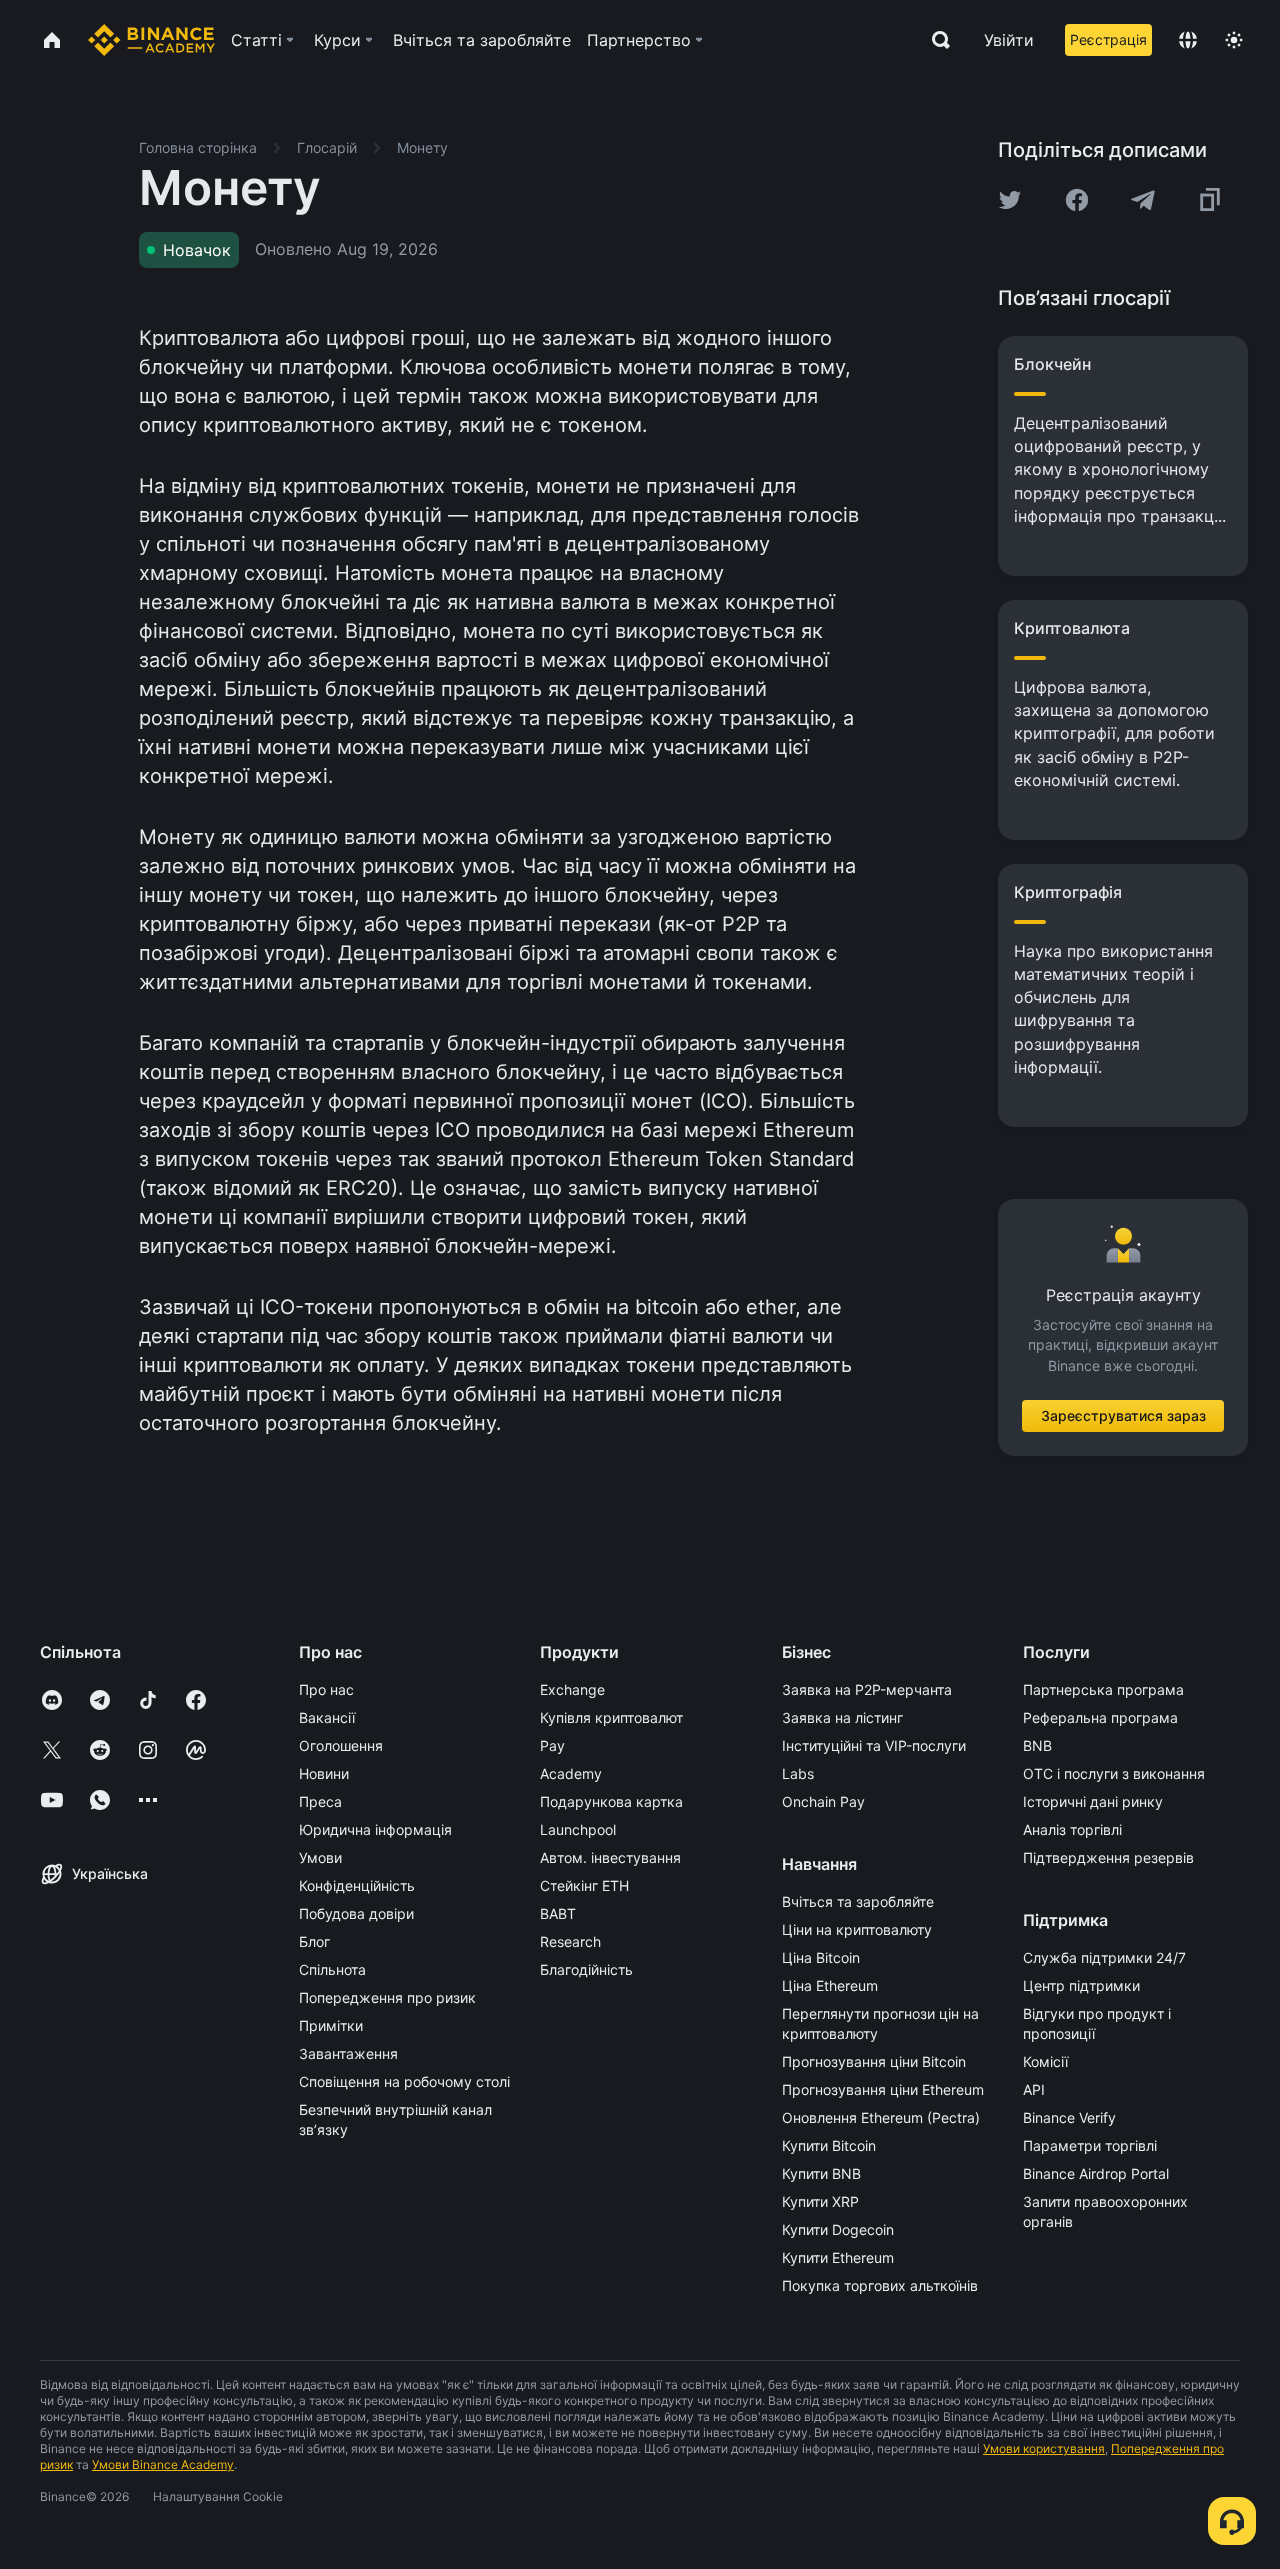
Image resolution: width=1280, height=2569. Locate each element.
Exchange (572, 1689)
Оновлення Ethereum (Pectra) (881, 2117)
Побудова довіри (356, 1913)
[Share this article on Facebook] (1077, 200)
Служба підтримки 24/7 (1104, 1957)
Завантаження (348, 2053)
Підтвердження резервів (1108, 1857)
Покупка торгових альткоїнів (880, 2285)
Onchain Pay (823, 1801)
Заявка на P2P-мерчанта (867, 1689)
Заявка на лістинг (842, 1717)
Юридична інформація (375, 1829)
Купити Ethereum (838, 2257)
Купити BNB (821, 2173)
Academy (571, 1773)
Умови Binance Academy (163, 2464)
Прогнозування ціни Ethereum (883, 2089)
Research (570, 1941)
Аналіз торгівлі (1072, 1829)
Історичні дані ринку (1093, 1801)
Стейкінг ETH (584, 1885)
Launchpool (578, 1829)
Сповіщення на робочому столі (404, 2081)
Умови (320, 1857)
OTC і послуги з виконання (1114, 1773)
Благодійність (586, 1969)
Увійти (1009, 40)
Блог (314, 1941)
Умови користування (1044, 2448)
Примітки (331, 2025)
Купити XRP (820, 2201)
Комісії (1045, 2061)
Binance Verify (1069, 2117)
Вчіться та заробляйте (858, 1901)
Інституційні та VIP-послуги (874, 1745)
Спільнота (332, 1969)
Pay (552, 1745)
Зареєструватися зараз (1123, 1415)
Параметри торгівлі (1090, 2145)
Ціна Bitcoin (821, 1957)
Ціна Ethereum (830, 1985)
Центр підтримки (1081, 1985)
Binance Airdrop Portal (1096, 2173)
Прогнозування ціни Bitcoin (874, 2061)
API (1034, 2089)
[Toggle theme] (1234, 40)
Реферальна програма (1100, 1717)
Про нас (326, 1689)
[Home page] (151, 40)
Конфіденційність (357, 1885)
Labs (798, 1773)
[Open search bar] (935, 40)
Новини (324, 1773)
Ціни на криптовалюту (857, 1929)
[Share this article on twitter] (1010, 200)
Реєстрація (1108, 39)
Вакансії (327, 1717)
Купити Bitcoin (829, 2145)
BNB (1037, 1745)
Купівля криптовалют (611, 1717)
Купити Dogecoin (838, 2229)
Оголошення (341, 1745)
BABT (558, 1913)
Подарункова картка (611, 1801)
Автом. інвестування (610, 1857)
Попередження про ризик (387, 1997)
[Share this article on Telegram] (1143, 200)
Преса (320, 1801)
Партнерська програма (1103, 1689)
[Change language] (1188, 40)
